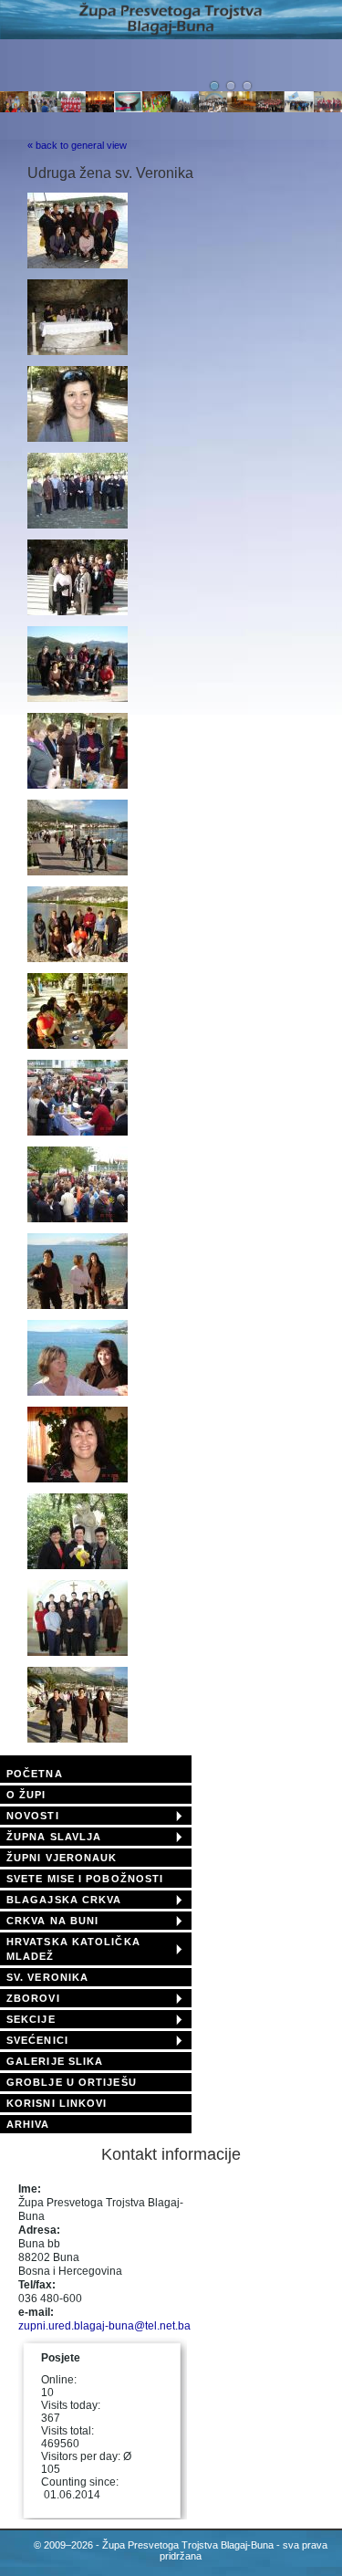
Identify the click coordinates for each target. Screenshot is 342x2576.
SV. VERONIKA (47, 1977)
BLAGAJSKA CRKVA (64, 1900)
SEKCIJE (31, 2019)
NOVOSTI (33, 1816)
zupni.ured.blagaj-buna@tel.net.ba (104, 2326)
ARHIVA (28, 2124)
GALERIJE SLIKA (55, 2061)
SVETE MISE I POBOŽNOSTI (85, 1879)
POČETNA (35, 1774)
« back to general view (77, 145)
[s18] (78, 1045)
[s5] (78, 1392)
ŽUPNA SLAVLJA (54, 1837)
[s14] (78, 698)
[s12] (78, 525)
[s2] (78, 1132)
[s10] (78, 351)
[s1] (78, 265)
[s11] (78, 438)
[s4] (78, 1305)
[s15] (78, 785)
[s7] (78, 1565)
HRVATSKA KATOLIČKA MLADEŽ (73, 1949)
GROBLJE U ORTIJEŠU (72, 2082)
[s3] (78, 1219)
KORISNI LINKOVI (57, 2103)
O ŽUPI (26, 1795)
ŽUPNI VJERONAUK (62, 1858)
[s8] (78, 1652)
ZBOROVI (33, 1998)
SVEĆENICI (37, 2040)
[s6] (78, 1479)
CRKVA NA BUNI (52, 1921)
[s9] (78, 1739)
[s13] (78, 612)
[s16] (78, 872)
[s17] (78, 958)
